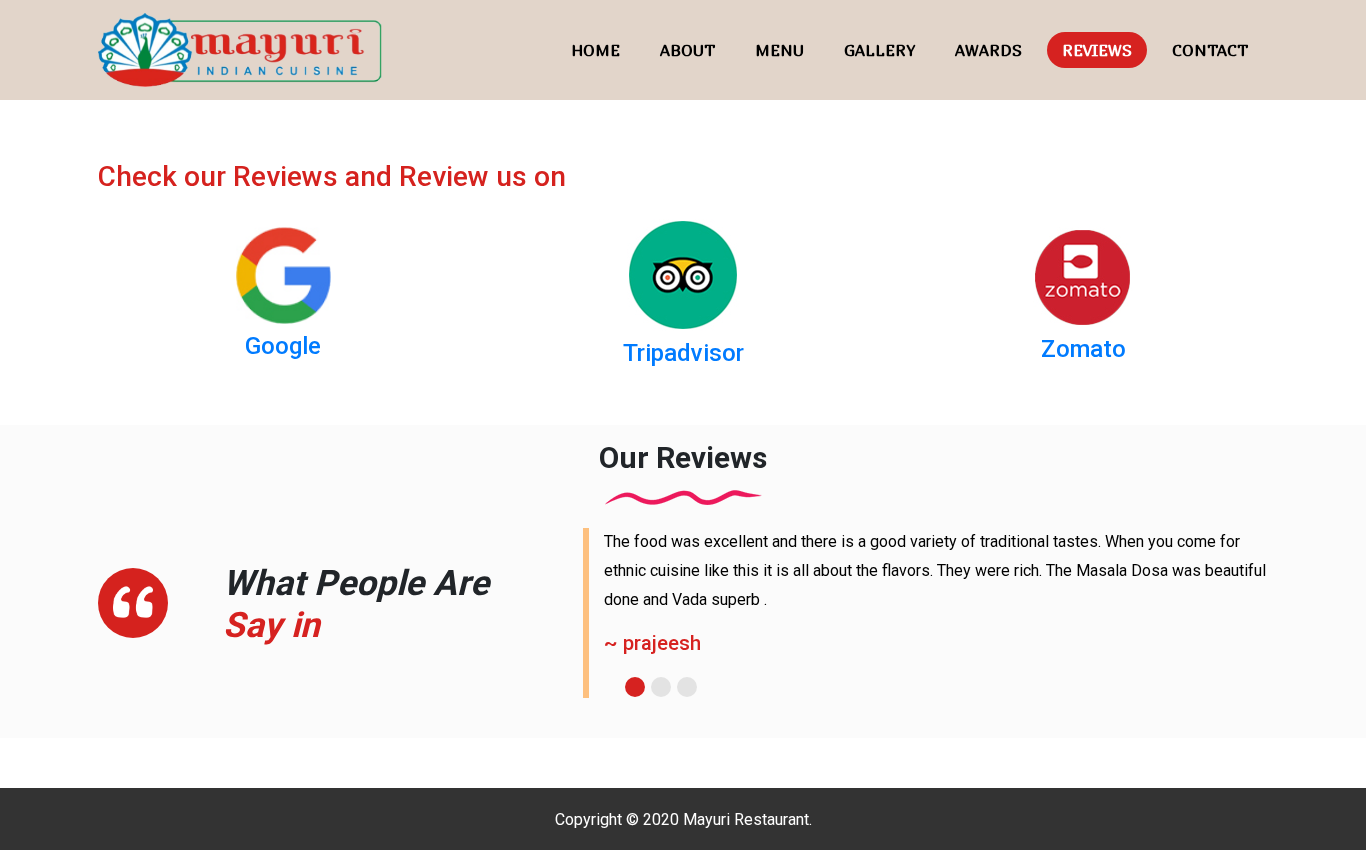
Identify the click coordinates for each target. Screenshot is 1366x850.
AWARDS (988, 50)
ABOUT (687, 50)
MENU (779, 50)
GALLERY (879, 50)
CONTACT (1210, 50)
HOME (595, 50)
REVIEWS (1097, 50)
